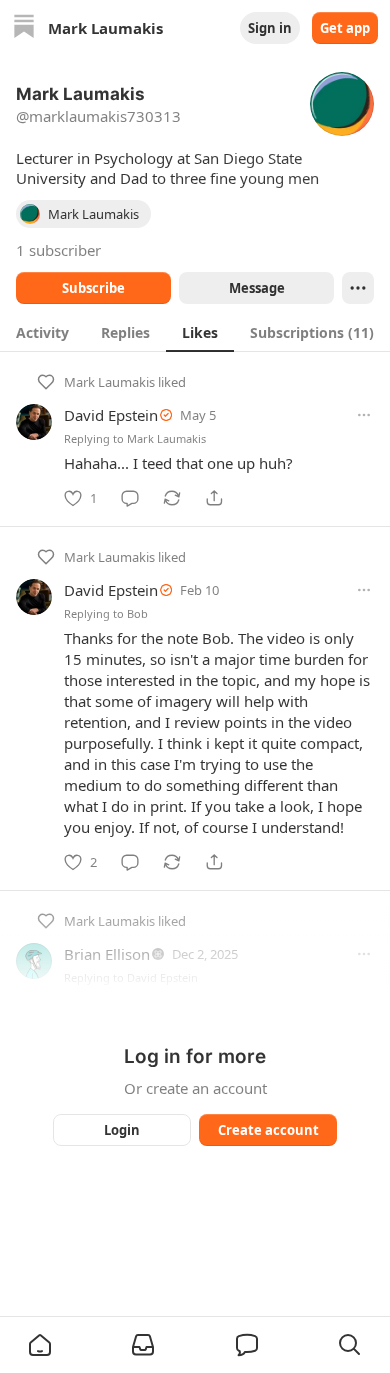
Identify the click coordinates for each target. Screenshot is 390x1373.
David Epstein (111, 415)
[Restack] (172, 498)
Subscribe (93, 288)
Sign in (270, 28)
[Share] (214, 498)
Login (122, 1130)
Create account (268, 1130)
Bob (137, 613)
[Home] (24, 28)
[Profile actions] (358, 288)
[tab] (42, 332)
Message (257, 288)
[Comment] (130, 498)
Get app (345, 28)
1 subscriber (58, 250)
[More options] (364, 415)
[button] (40, 1345)
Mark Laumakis (109, 382)
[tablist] (195, 332)
